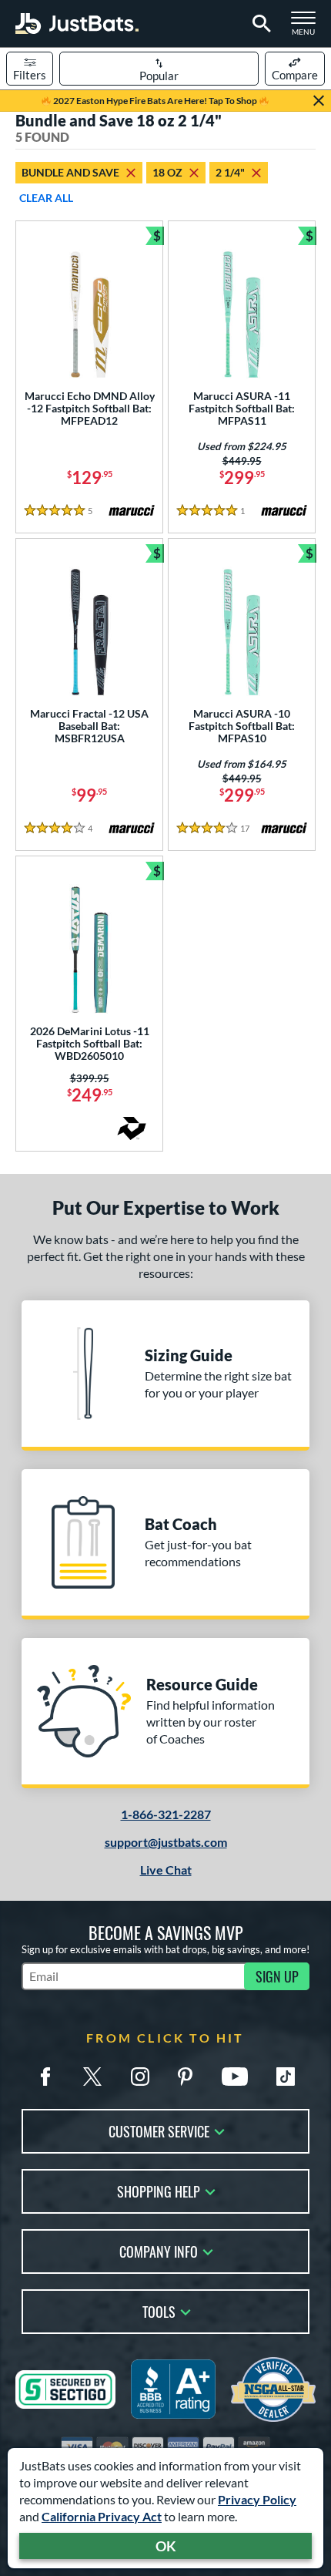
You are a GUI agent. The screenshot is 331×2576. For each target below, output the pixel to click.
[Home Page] (77, 24)
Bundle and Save (70, 172)
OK (166, 2546)
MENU (308, 28)
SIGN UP (277, 1976)
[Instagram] (140, 2077)
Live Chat (166, 1870)
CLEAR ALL (46, 198)
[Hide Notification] (319, 101)
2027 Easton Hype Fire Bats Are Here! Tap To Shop (155, 101)
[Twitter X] (92, 2077)
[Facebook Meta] (45, 2077)
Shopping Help (159, 2190)
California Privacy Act (102, 2516)
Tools (159, 2310)
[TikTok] (286, 2077)
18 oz (167, 172)
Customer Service (159, 2130)
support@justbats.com (166, 1842)
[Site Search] (259, 24)
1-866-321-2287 (166, 1814)
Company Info (159, 2250)
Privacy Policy (257, 2499)
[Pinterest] (185, 2077)
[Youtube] (235, 2077)
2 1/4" (230, 172)
